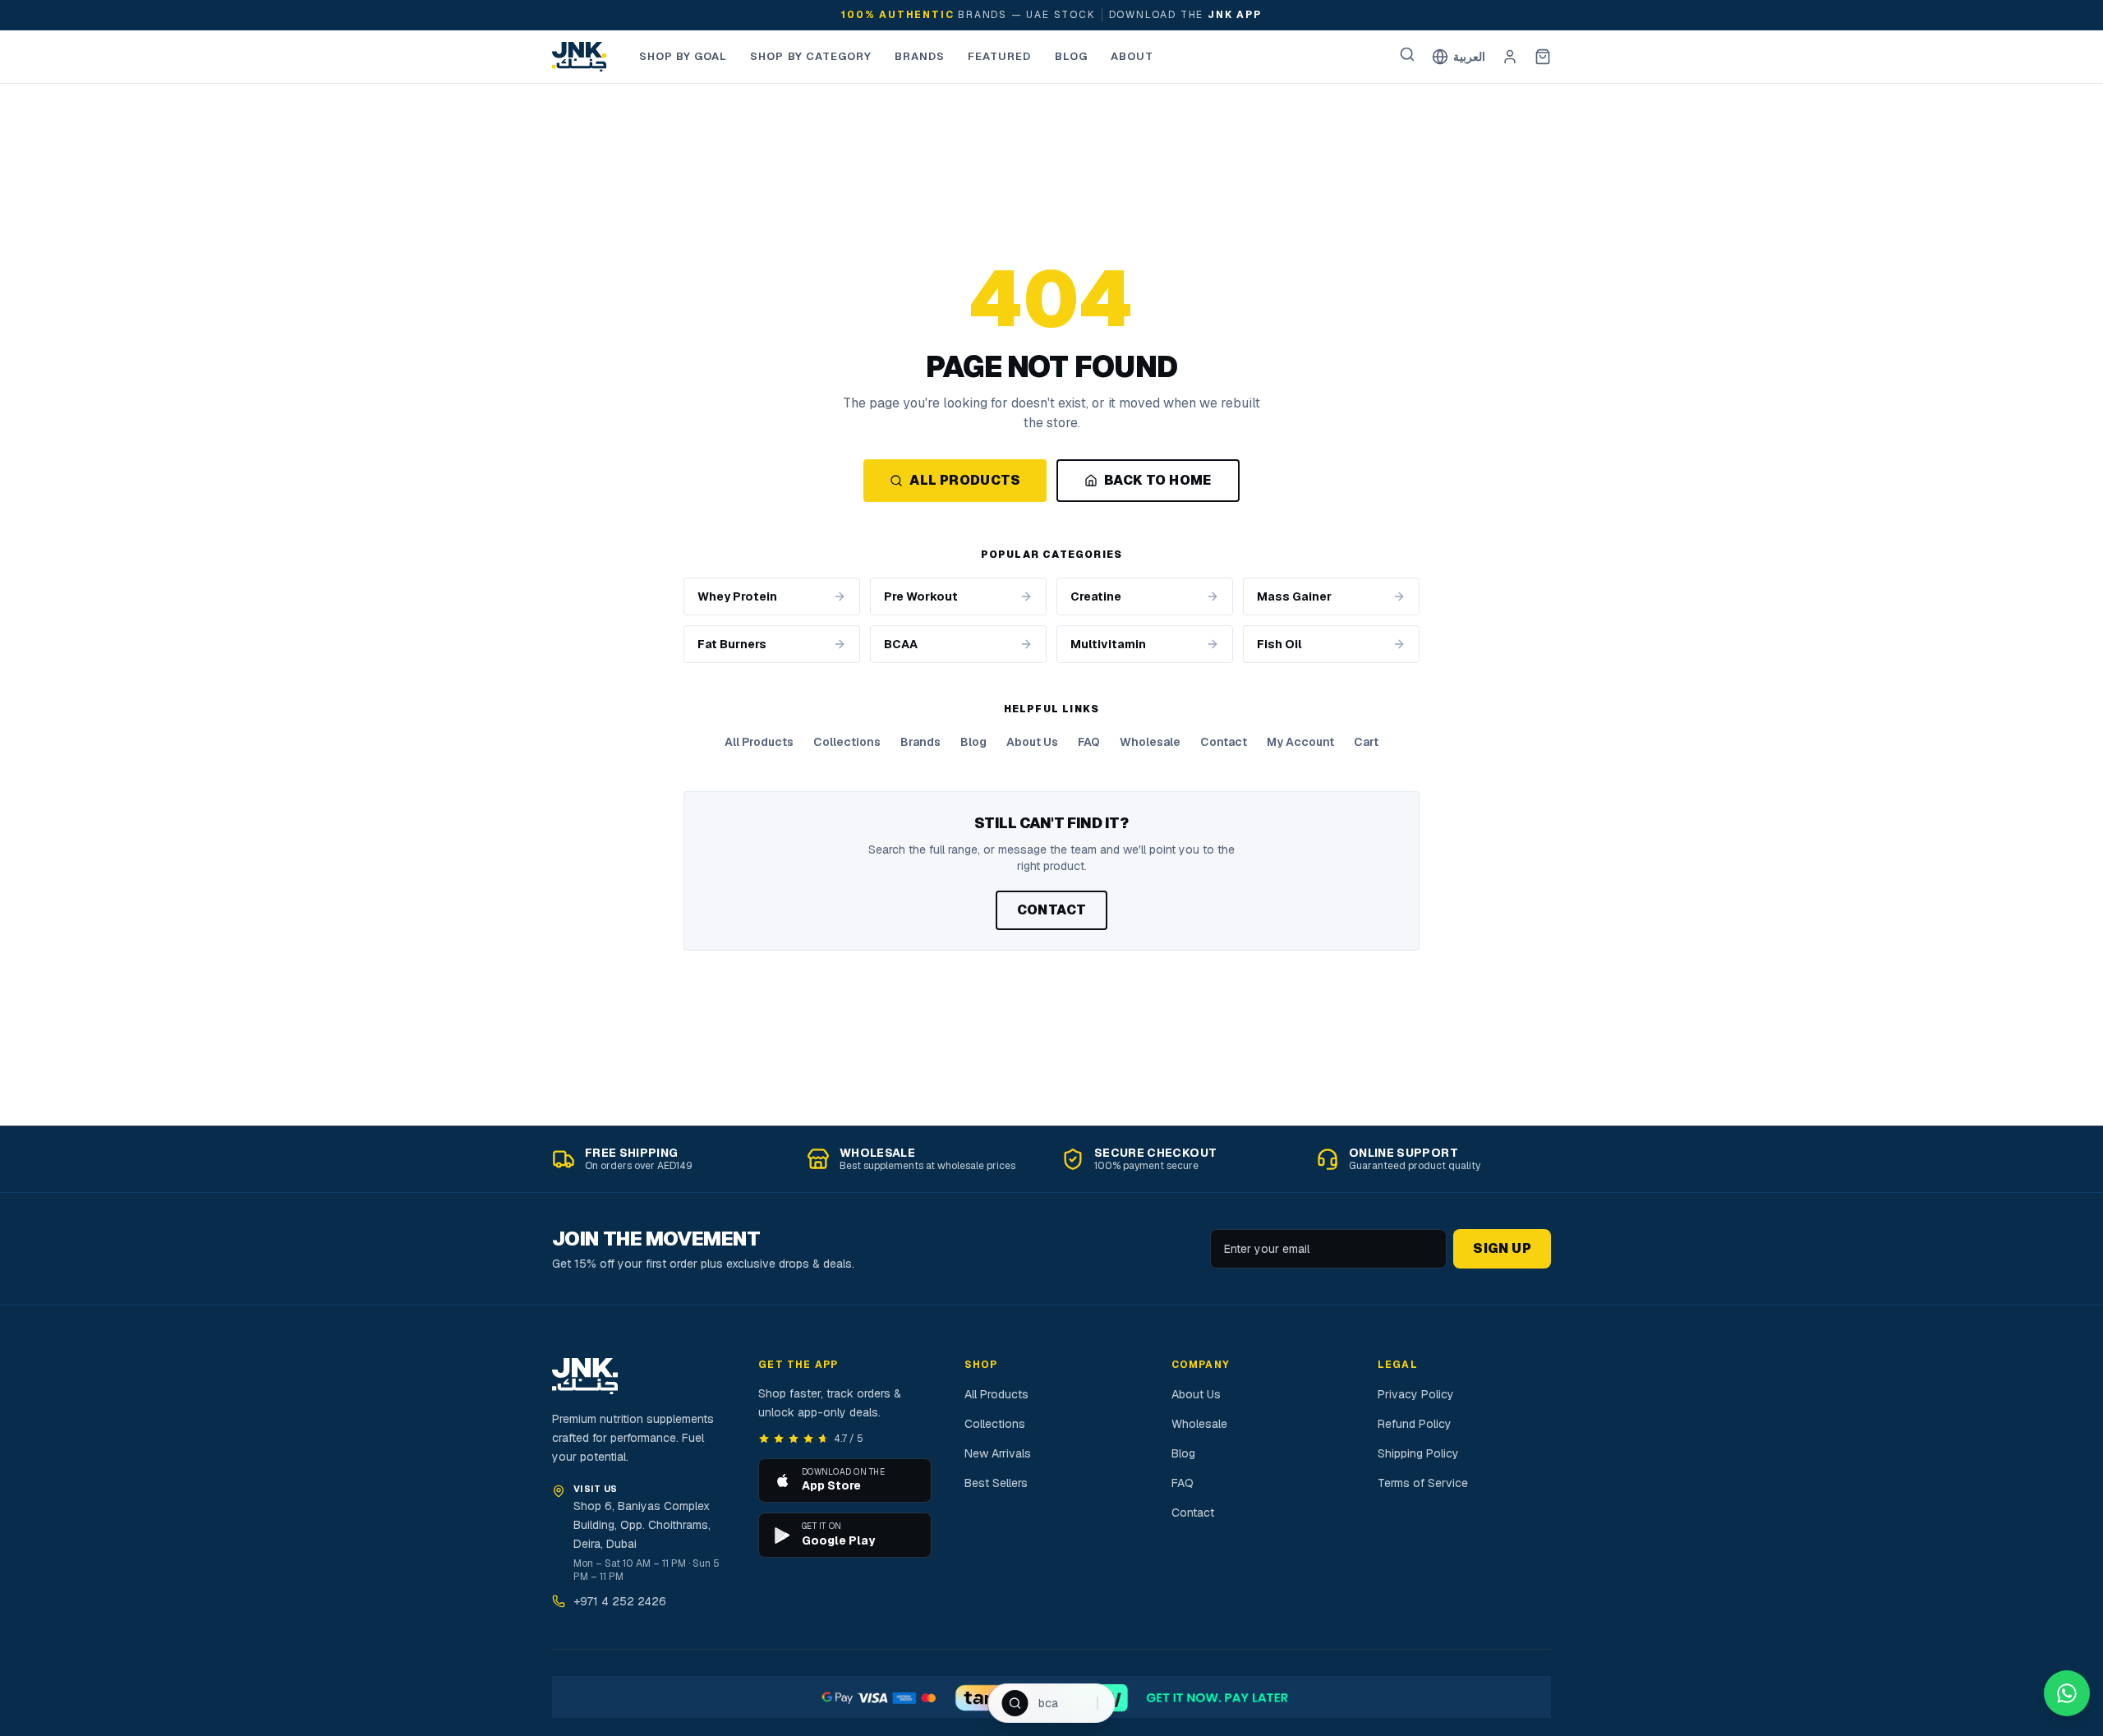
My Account (1300, 742)
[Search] (1407, 54)
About (1132, 56)
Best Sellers (996, 1483)
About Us (1032, 742)
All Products (965, 480)
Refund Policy (1415, 1424)
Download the (1185, 15)
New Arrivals (998, 1453)
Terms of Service (1423, 1483)
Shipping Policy (1418, 1453)
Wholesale (1150, 742)
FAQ (1089, 742)
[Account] (1510, 57)
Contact (1224, 742)
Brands (920, 56)
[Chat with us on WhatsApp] (2067, 1693)
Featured (999, 56)
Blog (1071, 56)
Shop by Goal (683, 56)
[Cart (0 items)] (1543, 57)
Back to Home (1158, 480)
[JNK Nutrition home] (579, 57)
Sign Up (1502, 1248)
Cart (1366, 742)
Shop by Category (811, 56)
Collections (847, 742)
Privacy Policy (1416, 1394)
